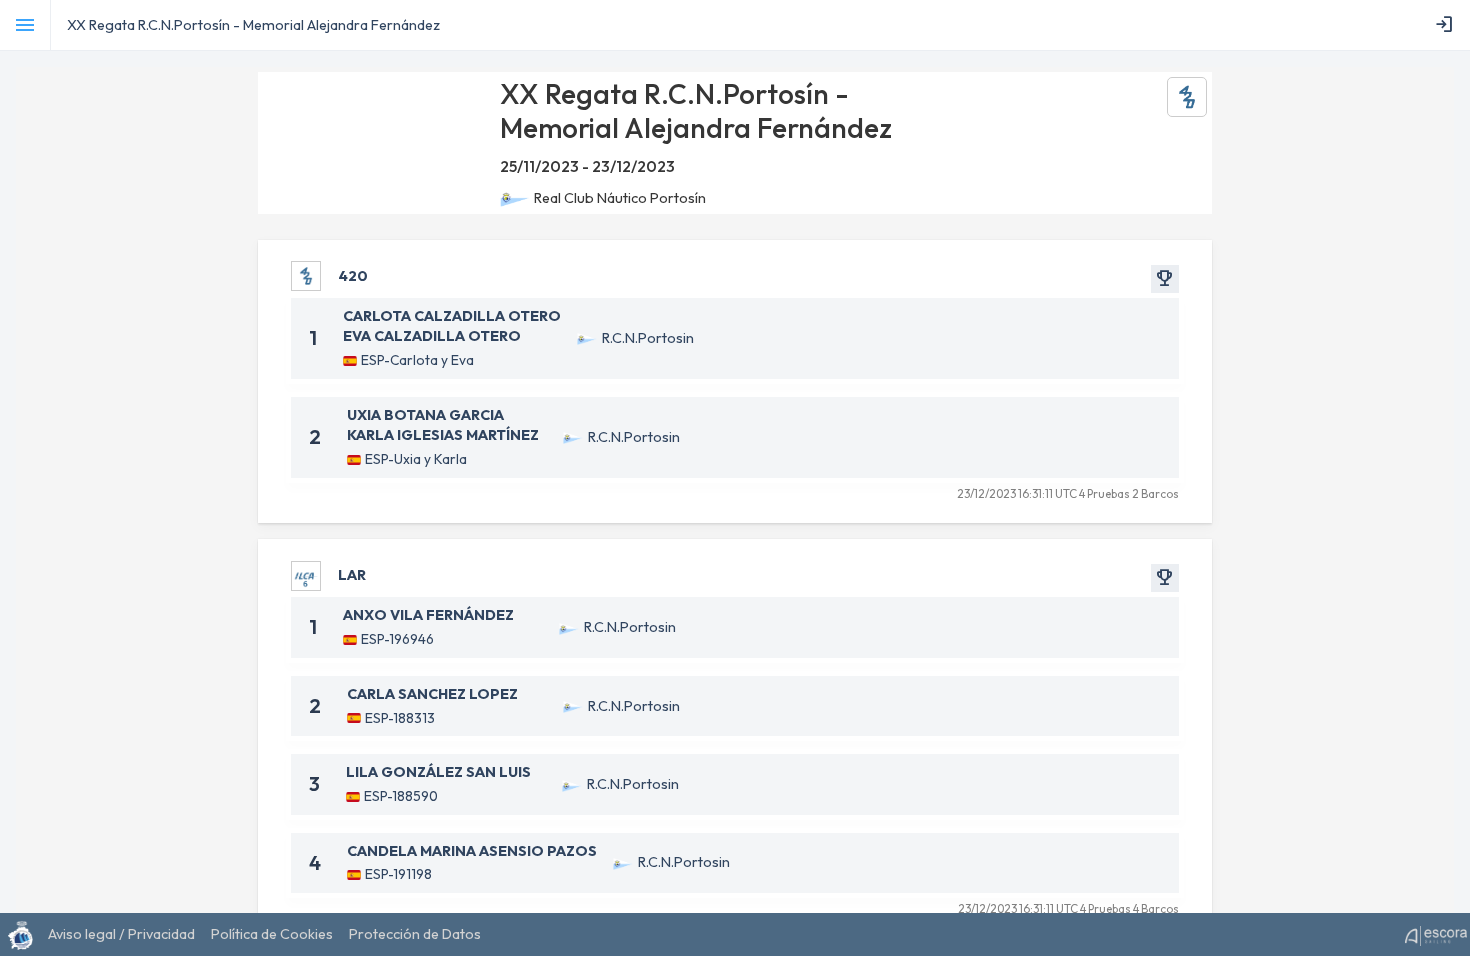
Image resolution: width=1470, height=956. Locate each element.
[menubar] (1448, 25)
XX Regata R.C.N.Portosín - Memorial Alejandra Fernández (253, 25)
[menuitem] (1448, 25)
